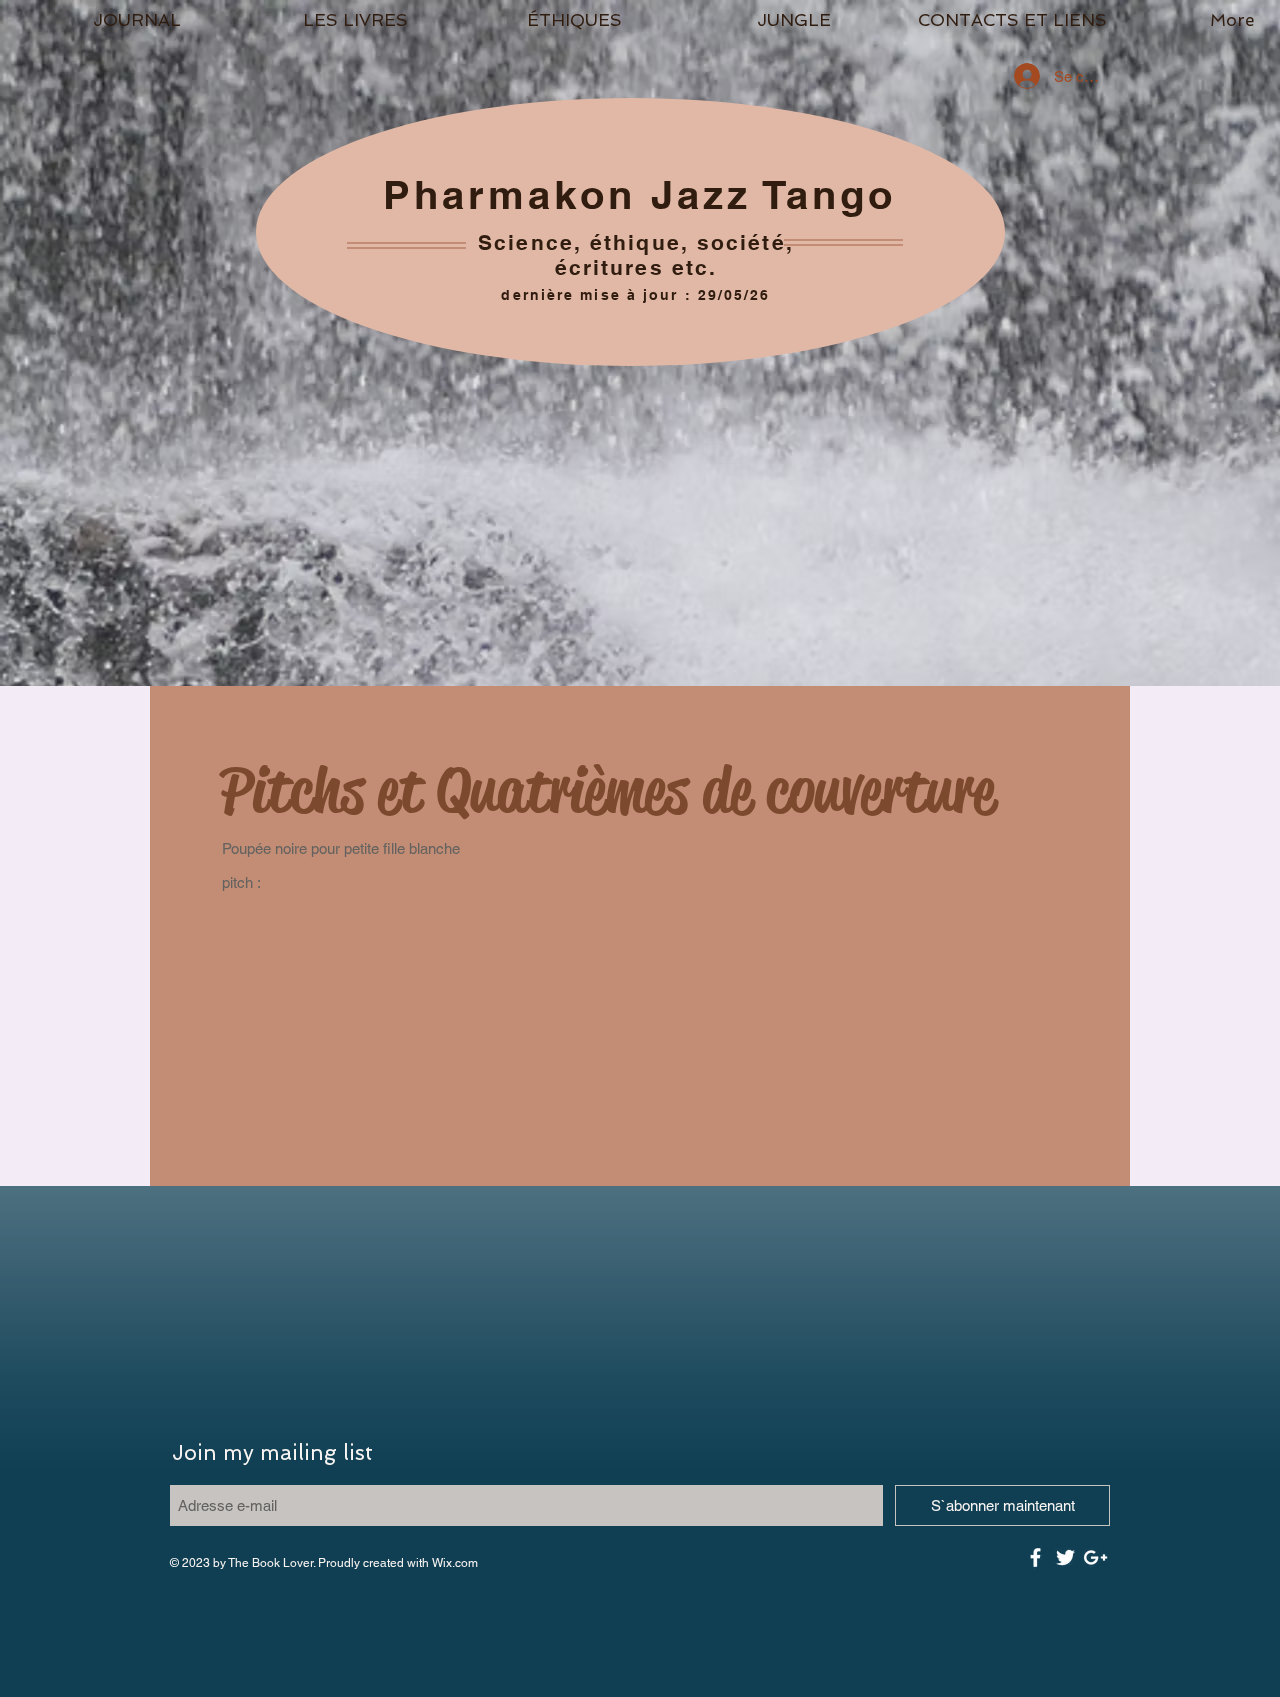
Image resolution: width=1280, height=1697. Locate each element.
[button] (355, 20)
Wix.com (455, 1563)
